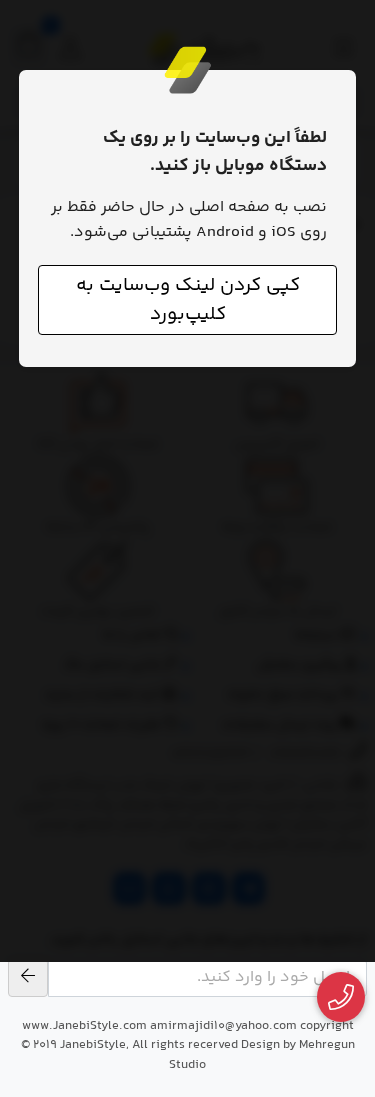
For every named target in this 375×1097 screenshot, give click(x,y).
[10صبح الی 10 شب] (341, 997)
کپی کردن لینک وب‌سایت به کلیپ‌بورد (188, 300)
